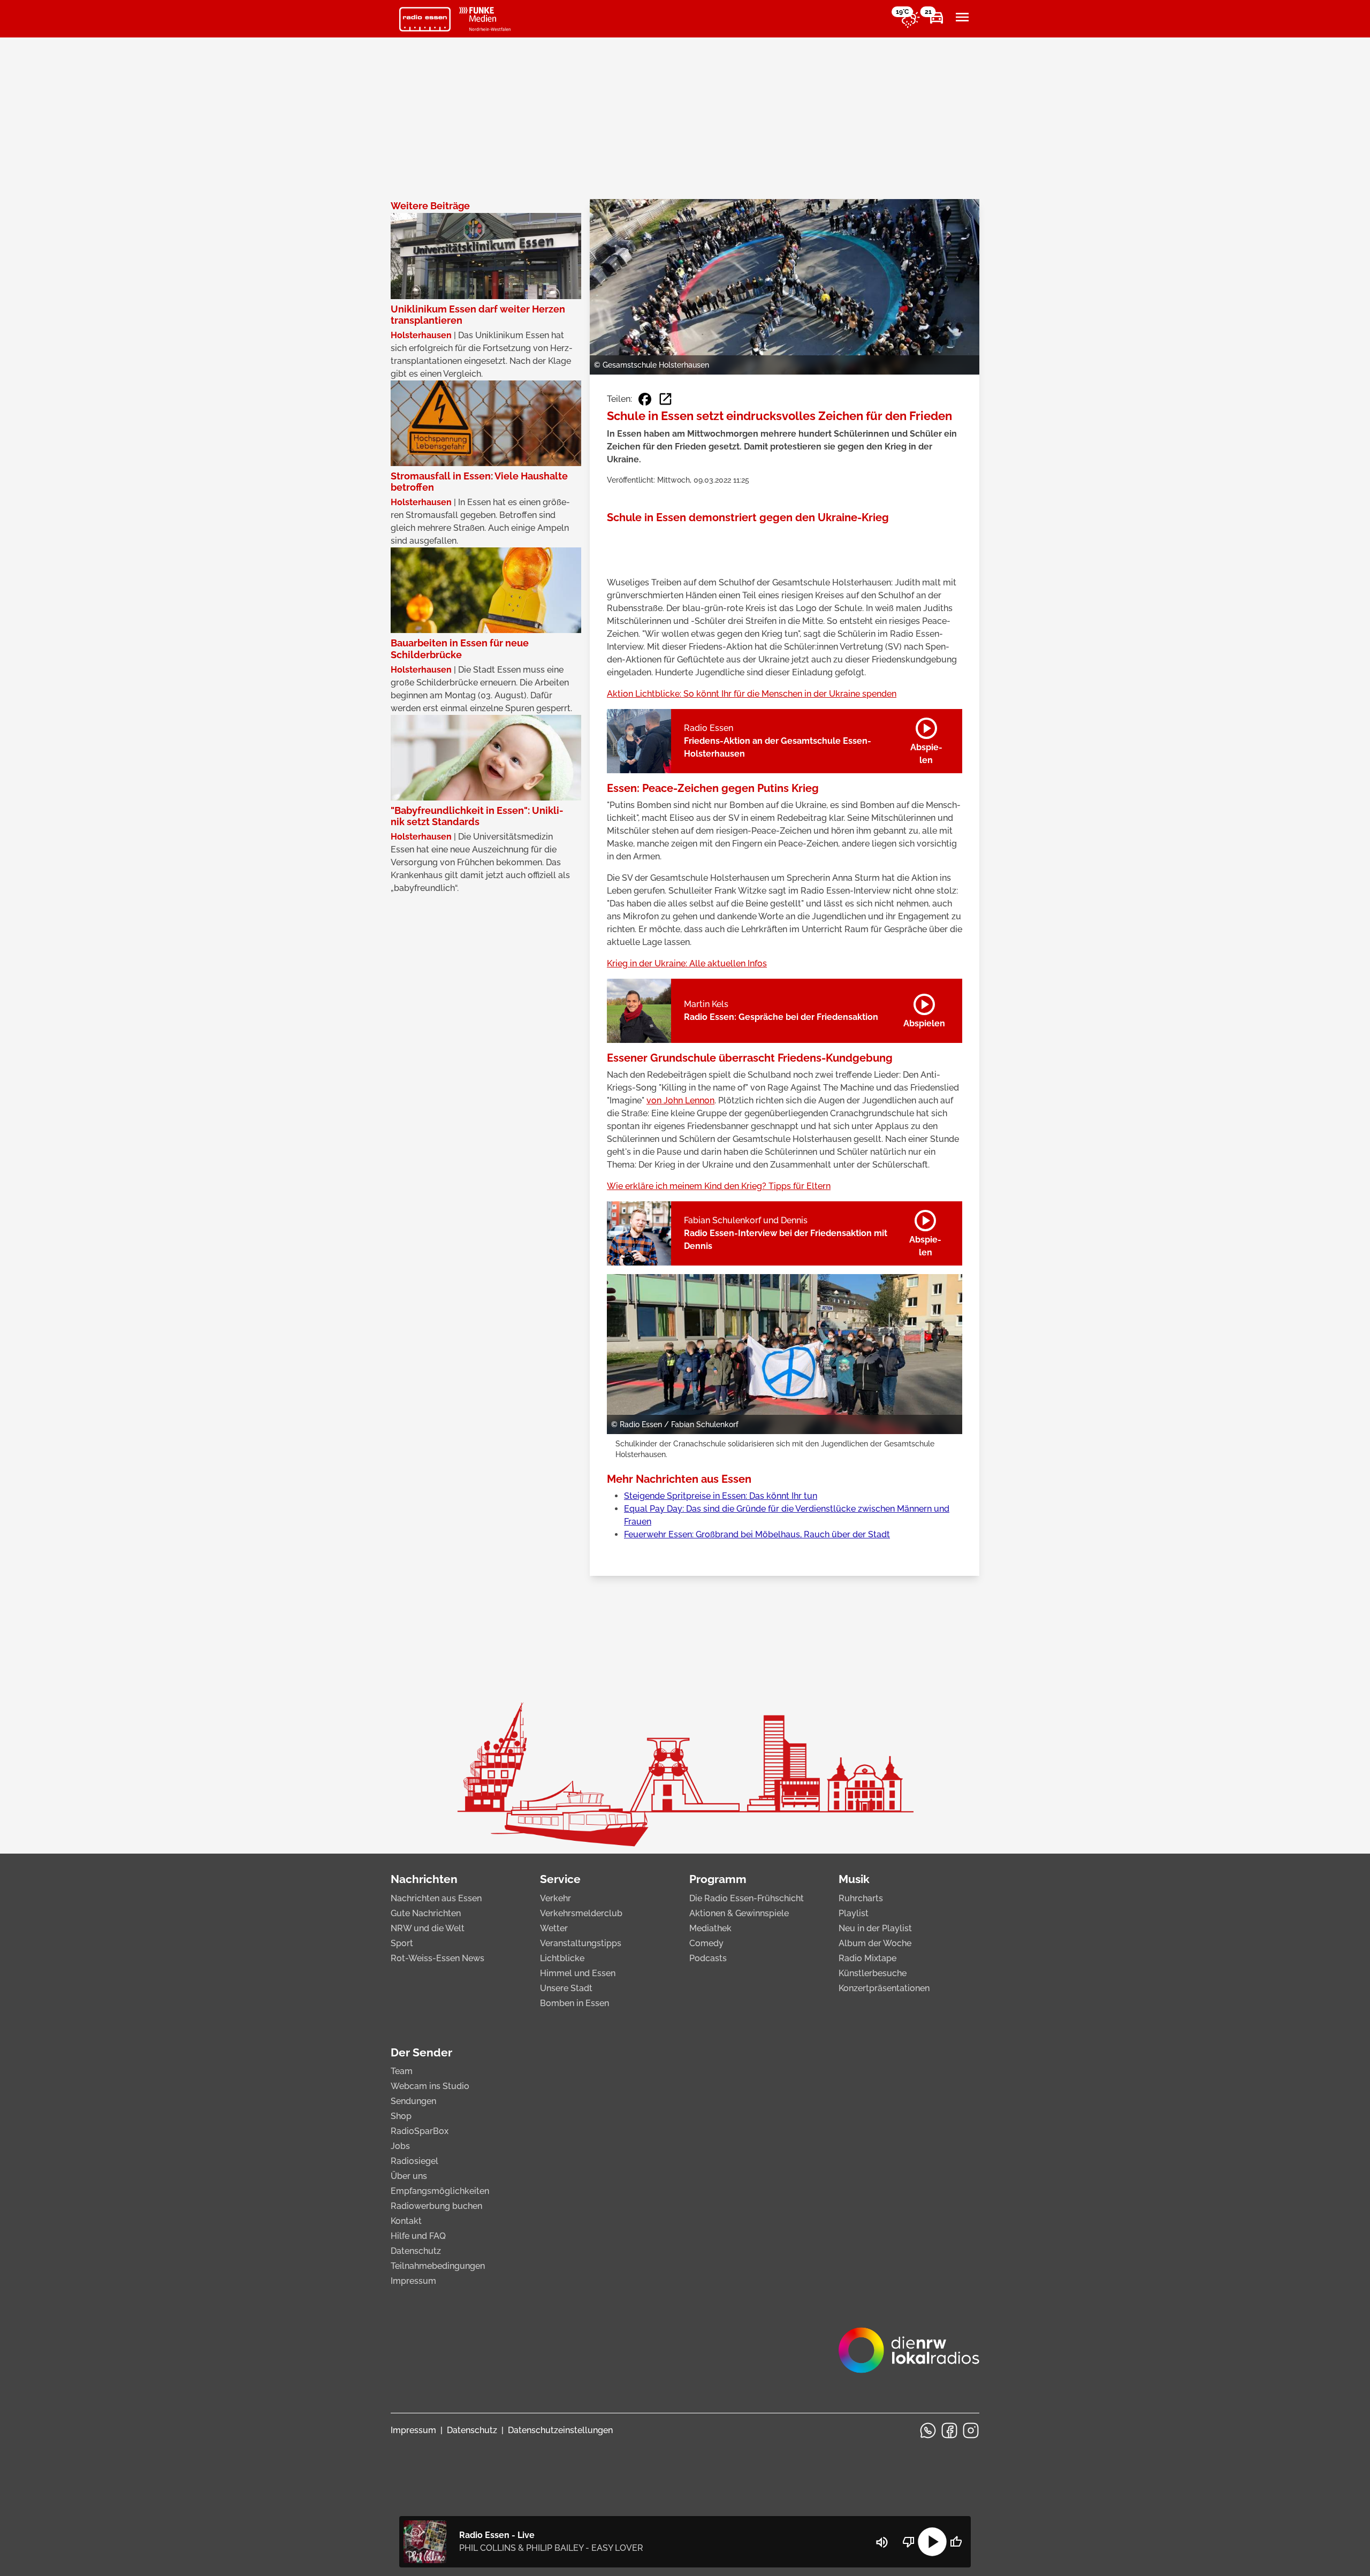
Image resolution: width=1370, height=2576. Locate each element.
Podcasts (708, 1958)
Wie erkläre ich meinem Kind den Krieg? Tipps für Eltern (719, 1186)
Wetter (554, 1928)
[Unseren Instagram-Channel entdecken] (971, 2430)
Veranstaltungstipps (581, 1943)
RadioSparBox (420, 2131)
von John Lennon (680, 1100)
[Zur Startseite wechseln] (425, 19)
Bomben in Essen (574, 2003)
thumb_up (956, 2542)
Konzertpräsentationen (884, 1988)
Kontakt (406, 2221)
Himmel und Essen (578, 1973)
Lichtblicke (562, 1958)
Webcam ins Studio (430, 2086)
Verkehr (555, 1898)
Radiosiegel (414, 2161)
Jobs (400, 2146)
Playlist (854, 1913)
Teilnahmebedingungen (438, 2266)
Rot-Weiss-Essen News (437, 1958)
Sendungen (413, 2101)
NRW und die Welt (428, 1928)
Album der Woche (875, 1943)
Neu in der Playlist (875, 1928)
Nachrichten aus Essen (436, 1898)
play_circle (932, 2542)
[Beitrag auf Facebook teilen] (645, 399)
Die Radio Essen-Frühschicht (747, 1898)
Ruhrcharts (861, 1898)
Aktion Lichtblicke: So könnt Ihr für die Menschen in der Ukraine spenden (752, 694)
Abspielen (926, 739)
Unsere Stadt (566, 1988)
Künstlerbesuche (873, 1973)
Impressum (413, 2281)
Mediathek (710, 1928)
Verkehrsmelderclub (581, 1913)
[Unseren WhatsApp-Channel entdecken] (928, 2430)
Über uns (409, 2176)
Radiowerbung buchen (436, 2206)
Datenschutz (416, 2251)
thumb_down (909, 2542)
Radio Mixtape (867, 1958)
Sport (402, 1943)
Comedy (706, 1943)
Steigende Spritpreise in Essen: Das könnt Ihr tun (721, 1496)
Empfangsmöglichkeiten (440, 2191)
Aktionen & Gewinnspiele (739, 1913)
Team (402, 2071)
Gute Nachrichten (426, 1913)
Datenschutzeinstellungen (560, 2430)
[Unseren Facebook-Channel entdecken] (949, 2430)
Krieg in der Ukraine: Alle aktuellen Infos (687, 963)
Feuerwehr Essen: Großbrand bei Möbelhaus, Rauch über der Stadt (757, 1534)
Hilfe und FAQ (418, 2236)
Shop (401, 2116)
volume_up (882, 2542)
